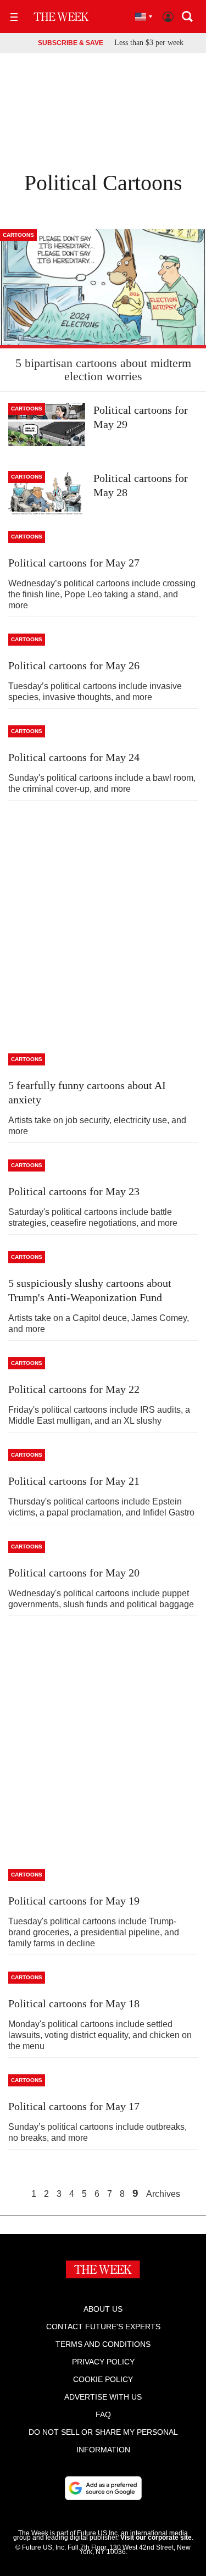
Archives (163, 2194)
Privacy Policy (103, 2362)
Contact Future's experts (103, 2327)
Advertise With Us (103, 2397)
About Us (103, 2309)
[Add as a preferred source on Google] (103, 2488)
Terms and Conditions (103, 2344)
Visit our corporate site (156, 2538)
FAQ (103, 2414)
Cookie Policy (103, 2379)
